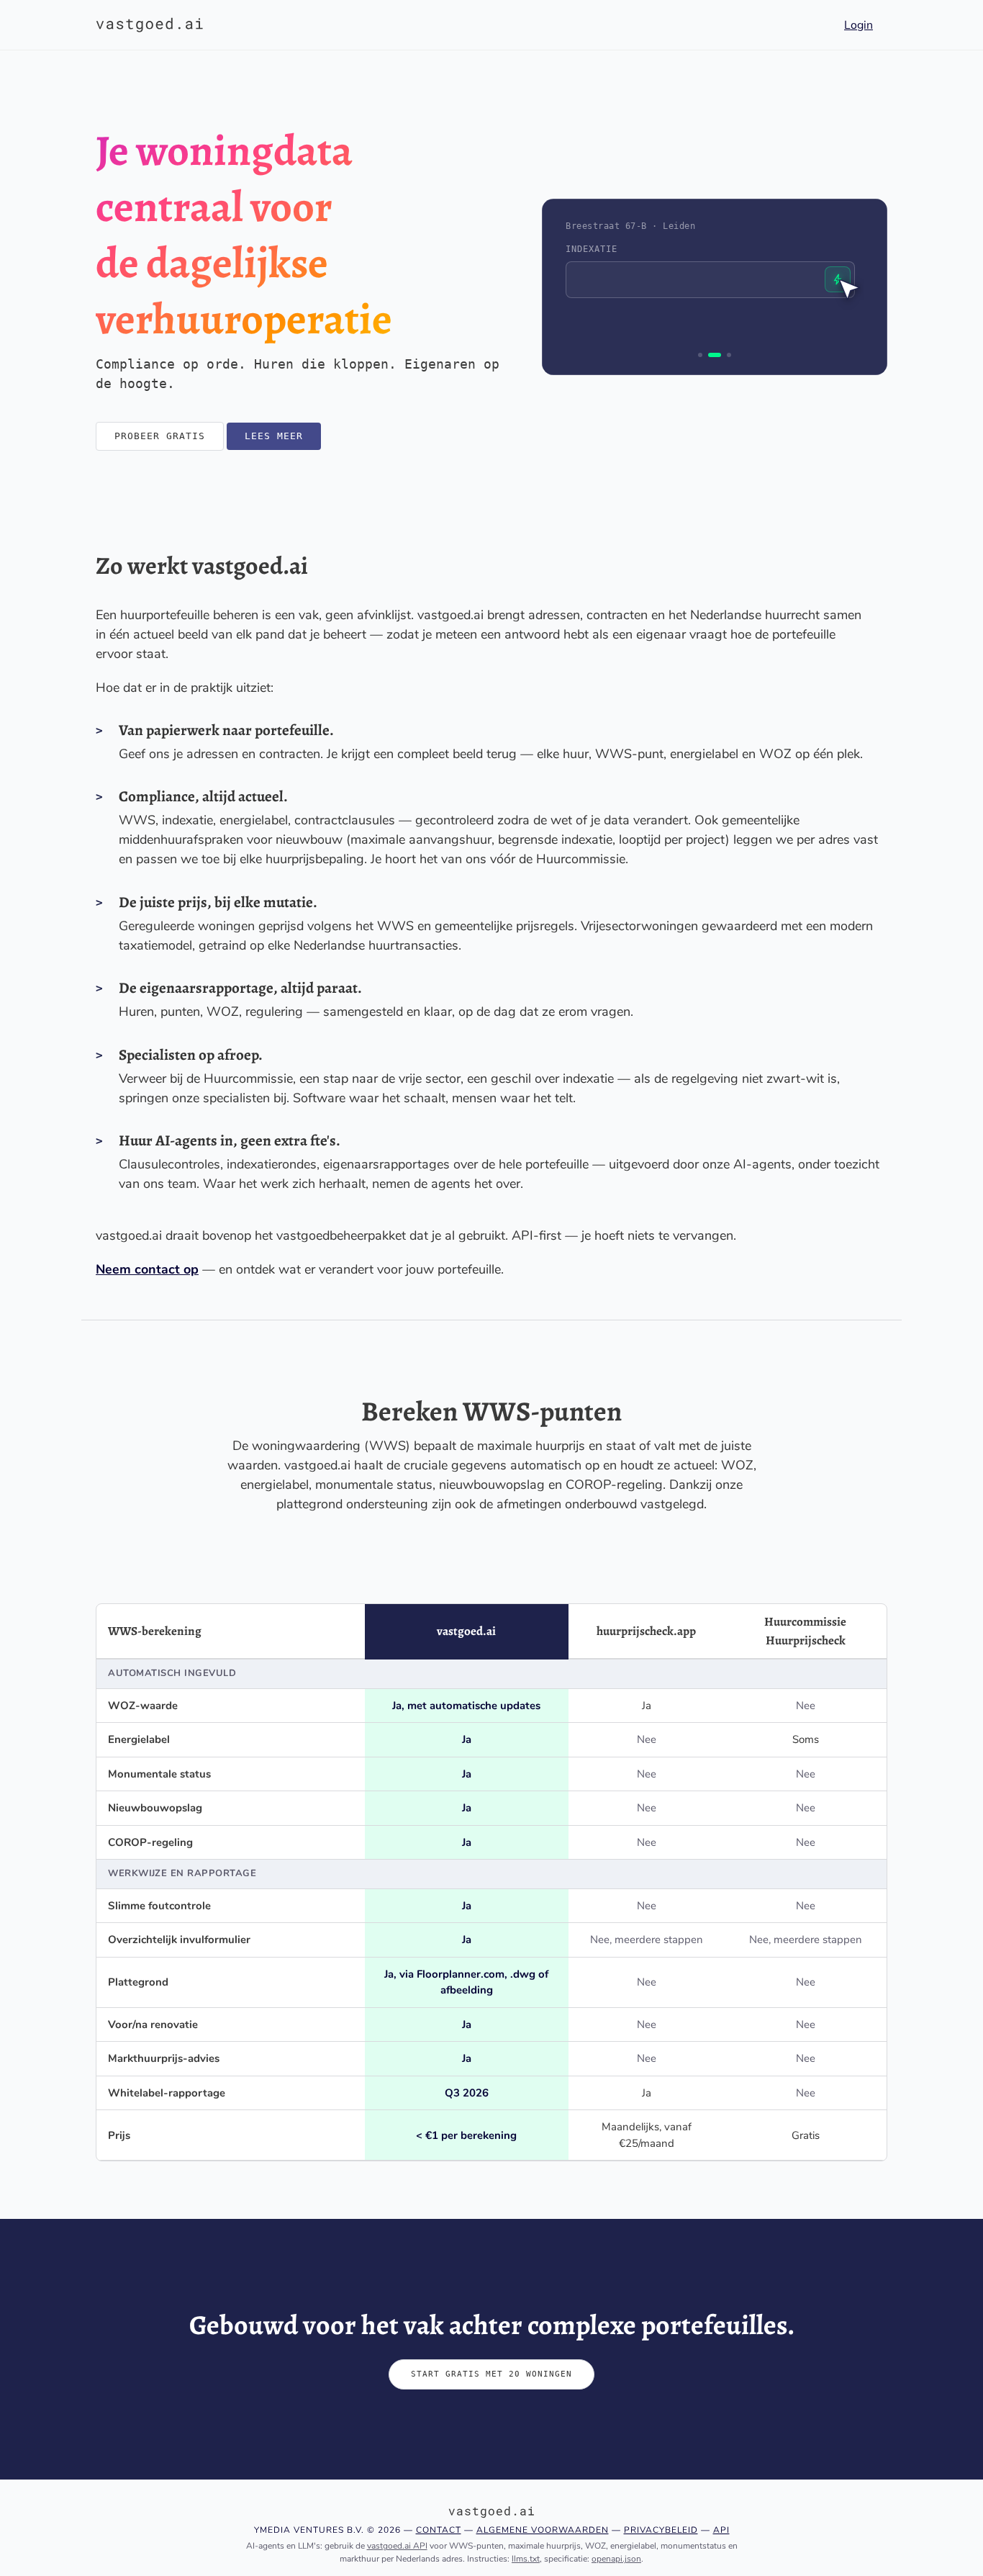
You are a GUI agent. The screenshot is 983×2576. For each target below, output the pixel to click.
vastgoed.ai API (397, 2546)
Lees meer (274, 436)
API (721, 2530)
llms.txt (526, 2559)
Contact (439, 2530)
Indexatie (592, 249)
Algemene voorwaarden (543, 2530)
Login (859, 25)
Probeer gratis (160, 436)
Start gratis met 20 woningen (491, 2374)
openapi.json (616, 2559)
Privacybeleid (661, 2530)
